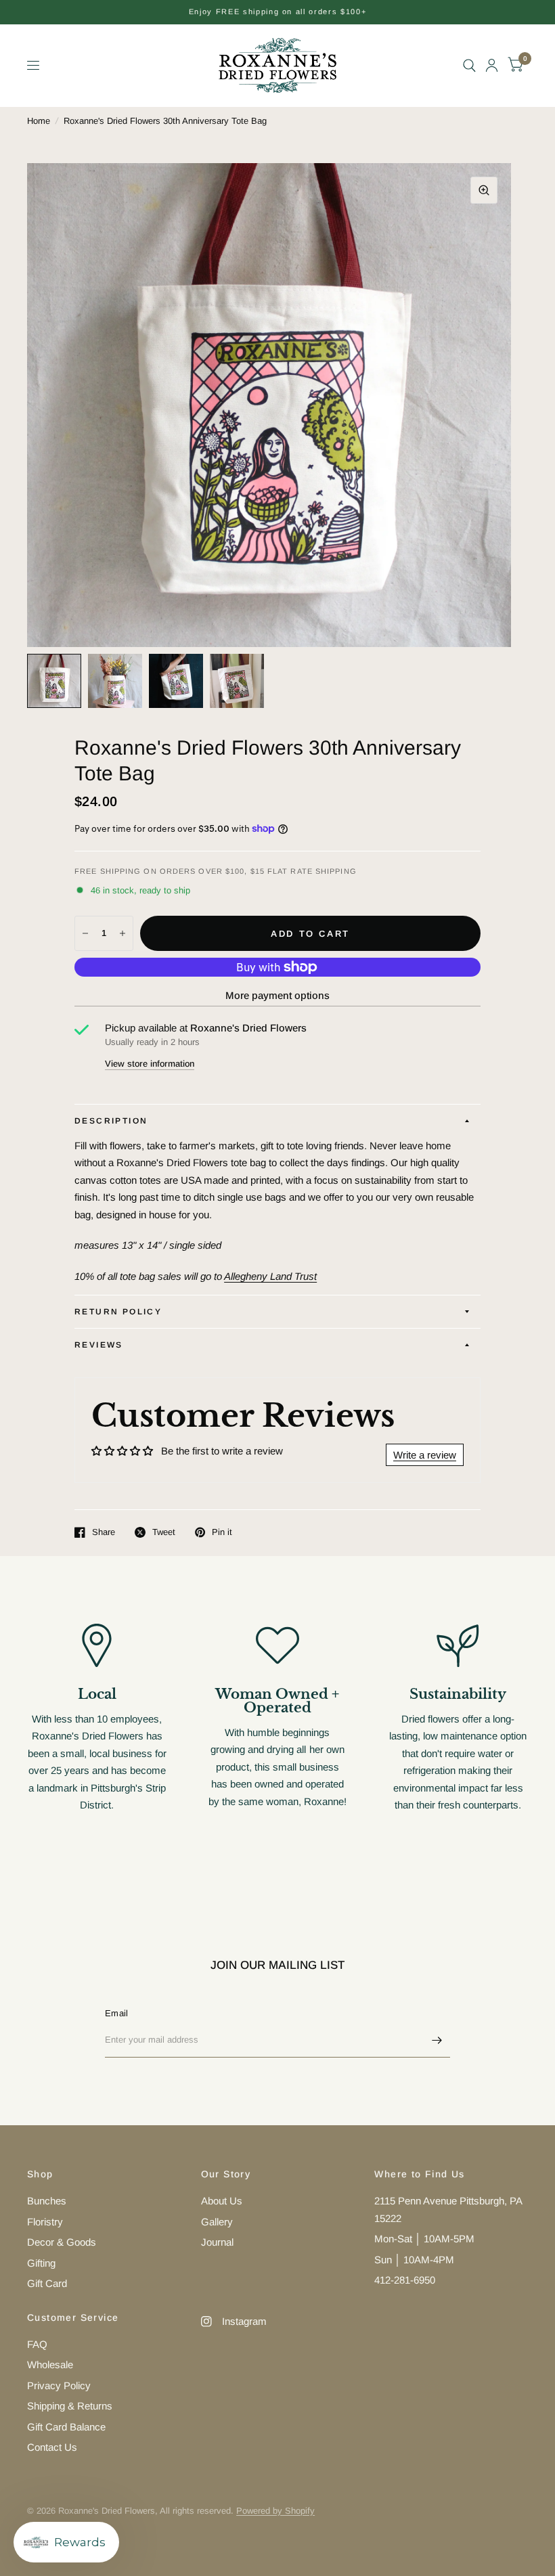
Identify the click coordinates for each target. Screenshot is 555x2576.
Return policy (118, 1312)
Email (116, 2013)
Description (111, 1121)
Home (39, 121)
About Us (222, 2201)
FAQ (37, 2344)
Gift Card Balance (66, 2427)
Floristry (45, 2222)
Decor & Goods (62, 2242)
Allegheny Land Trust (270, 1276)
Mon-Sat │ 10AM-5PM (424, 2239)
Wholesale (50, 2364)
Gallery (217, 2222)
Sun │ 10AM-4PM (414, 2260)
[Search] (469, 65)
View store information (150, 1064)
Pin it (222, 1532)
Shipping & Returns (70, 2406)
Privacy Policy (59, 2385)
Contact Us (52, 2447)
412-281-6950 (405, 2280)
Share (104, 1532)
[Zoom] (484, 190)
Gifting (41, 2263)
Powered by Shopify (275, 2511)
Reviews (99, 1345)
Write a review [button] (425, 1455)
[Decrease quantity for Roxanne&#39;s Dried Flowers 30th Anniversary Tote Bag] (85, 933)
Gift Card (47, 2283)
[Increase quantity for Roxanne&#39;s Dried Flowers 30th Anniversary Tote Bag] (123, 933)
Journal (217, 2242)
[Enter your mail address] (437, 2040)
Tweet (164, 1532)
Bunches (47, 2201)
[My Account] (492, 65)
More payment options (277, 995)
